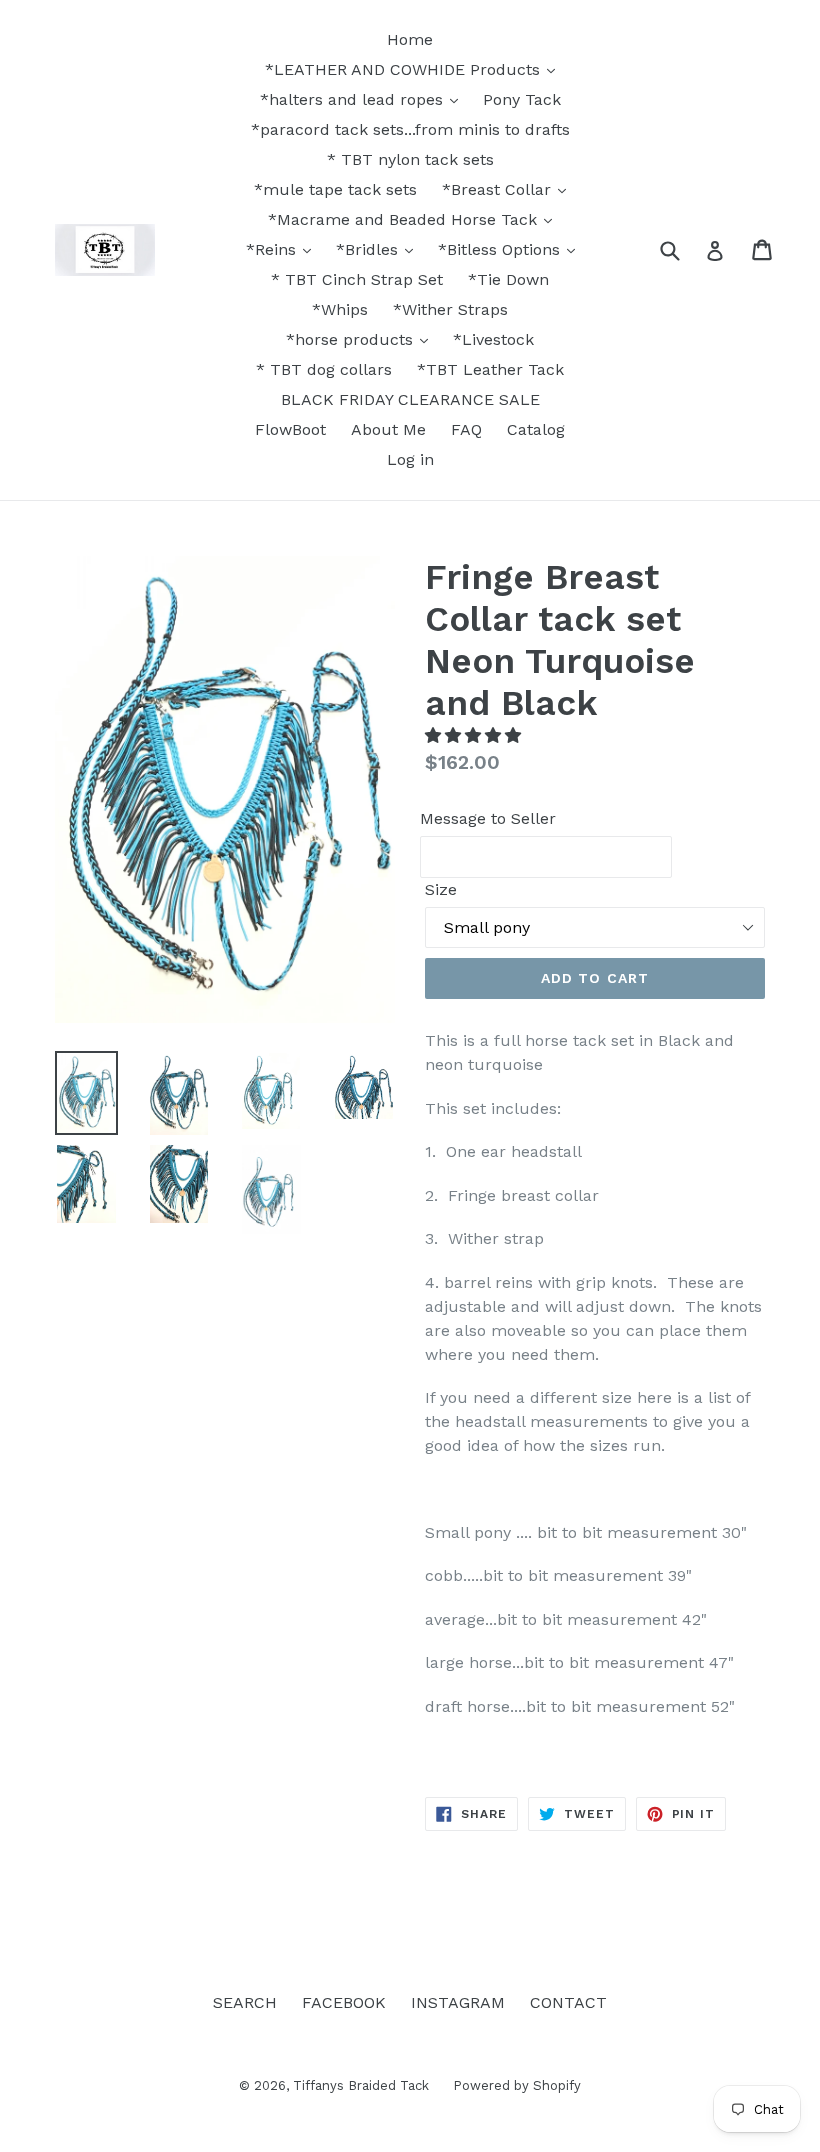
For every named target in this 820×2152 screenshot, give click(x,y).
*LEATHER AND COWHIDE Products (405, 69)
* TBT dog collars (324, 369)
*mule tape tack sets (335, 189)
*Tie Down (508, 279)
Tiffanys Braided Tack (363, 2085)
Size (441, 889)
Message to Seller (488, 818)
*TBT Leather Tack (490, 369)
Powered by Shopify (517, 2085)
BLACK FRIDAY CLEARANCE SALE (410, 399)
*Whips (340, 309)
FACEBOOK (344, 2002)
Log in (410, 459)
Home (410, 39)
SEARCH (245, 2002)
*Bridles (369, 249)
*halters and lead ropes (354, 99)
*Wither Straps (450, 309)
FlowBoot (290, 429)
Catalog (536, 429)
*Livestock (493, 339)
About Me (388, 429)
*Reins (273, 249)
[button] (475, 735)
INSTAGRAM (458, 2002)
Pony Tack (522, 99)
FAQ (466, 429)
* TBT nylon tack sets (410, 159)
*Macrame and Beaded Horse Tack (405, 219)
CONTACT (568, 2002)
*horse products (352, 339)
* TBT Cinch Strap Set (357, 279)
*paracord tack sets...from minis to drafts (410, 129)
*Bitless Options (501, 249)
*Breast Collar (499, 189)
